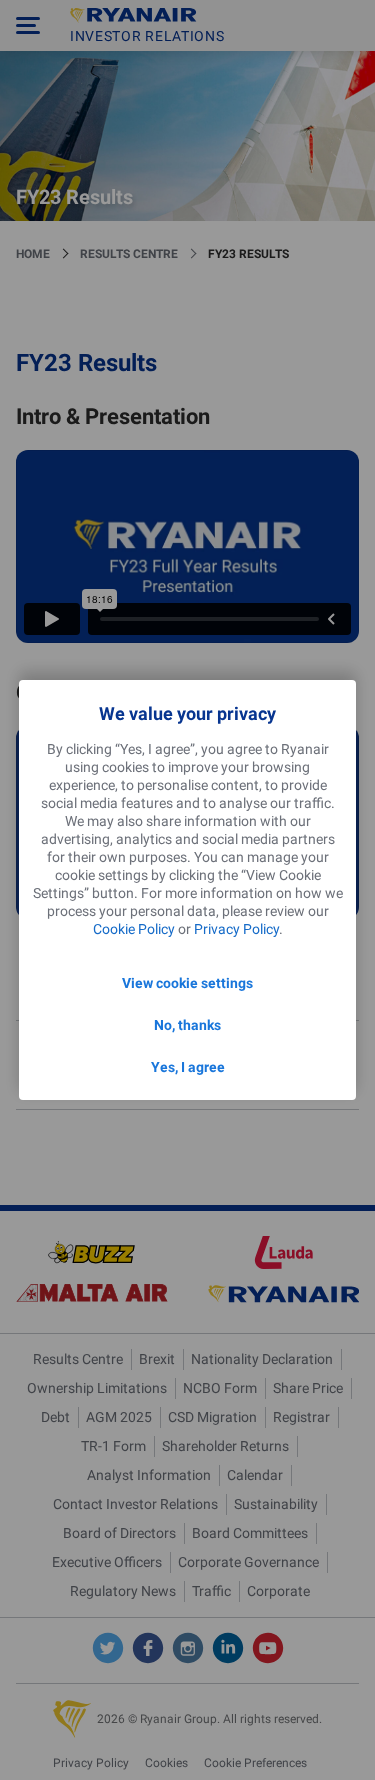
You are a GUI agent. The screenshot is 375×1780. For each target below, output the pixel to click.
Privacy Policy (236, 929)
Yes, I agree (188, 1067)
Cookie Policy (134, 929)
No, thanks (187, 1025)
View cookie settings (187, 983)
